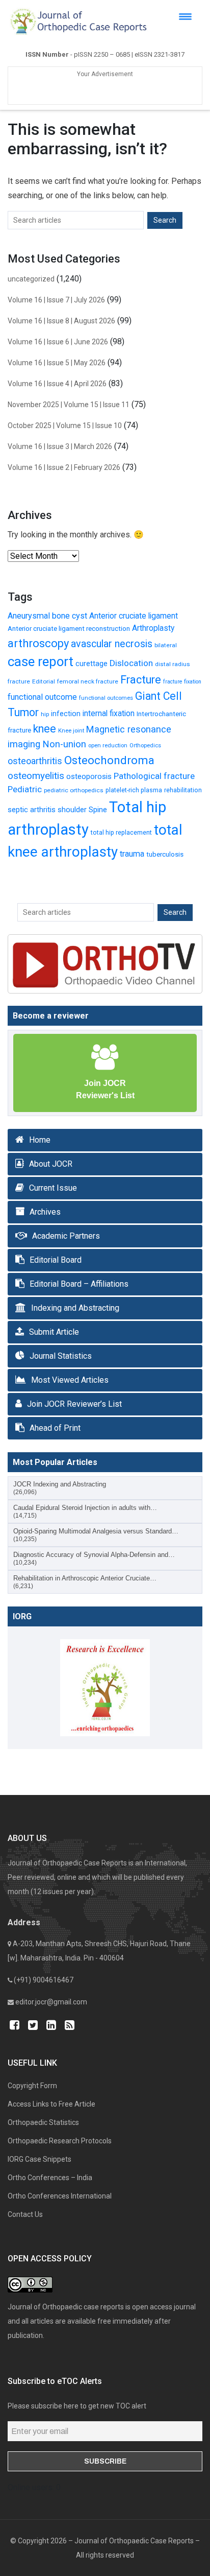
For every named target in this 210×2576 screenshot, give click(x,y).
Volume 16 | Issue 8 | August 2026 (61, 321)
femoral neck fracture (88, 681)
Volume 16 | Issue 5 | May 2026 (57, 363)
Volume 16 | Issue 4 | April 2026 (57, 384)
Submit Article (54, 1332)
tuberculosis (165, 854)
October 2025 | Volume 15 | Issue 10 (65, 426)
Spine (98, 810)
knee (45, 729)
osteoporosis (89, 776)
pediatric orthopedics (74, 790)
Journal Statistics (61, 1356)
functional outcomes (106, 698)
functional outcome (42, 697)
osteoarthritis (35, 761)
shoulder (72, 810)
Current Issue (53, 1188)
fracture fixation (182, 682)
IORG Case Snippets (40, 2159)
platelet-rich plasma (134, 790)
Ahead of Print (55, 1428)
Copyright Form (32, 2086)
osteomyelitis (36, 776)
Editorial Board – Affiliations (79, 1284)
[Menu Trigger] (185, 17)
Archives (45, 1212)
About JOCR (51, 1164)
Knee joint (71, 731)
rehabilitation (183, 790)
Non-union (64, 744)
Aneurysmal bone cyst (47, 616)
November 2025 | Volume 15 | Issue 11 (69, 405)
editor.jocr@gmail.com (51, 2002)
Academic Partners (66, 1236)
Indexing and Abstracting (75, 1308)
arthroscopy (38, 643)
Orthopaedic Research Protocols (60, 2141)
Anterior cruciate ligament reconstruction (69, 628)
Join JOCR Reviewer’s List (74, 1404)
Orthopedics (145, 746)
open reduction (108, 746)
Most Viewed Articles (70, 1380)
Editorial (44, 681)
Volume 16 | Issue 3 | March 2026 (60, 446)
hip (45, 714)
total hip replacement (121, 832)
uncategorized (31, 279)
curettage (91, 664)
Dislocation (131, 663)
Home (40, 1140)
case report (41, 661)
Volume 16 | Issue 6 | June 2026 (58, 342)
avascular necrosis (112, 644)
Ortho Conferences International (60, 2196)
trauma (132, 854)
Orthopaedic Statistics (43, 2122)
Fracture (141, 680)
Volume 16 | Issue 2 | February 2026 (64, 467)
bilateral (166, 645)
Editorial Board (56, 1260)
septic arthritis (32, 810)
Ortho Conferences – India (50, 2178)
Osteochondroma (109, 760)
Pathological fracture (154, 776)
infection (66, 714)
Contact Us (25, 2214)
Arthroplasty (153, 628)
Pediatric (25, 789)
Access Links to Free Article (51, 2104)
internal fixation (109, 714)
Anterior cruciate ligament (134, 616)
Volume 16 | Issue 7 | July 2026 (56, 300)
